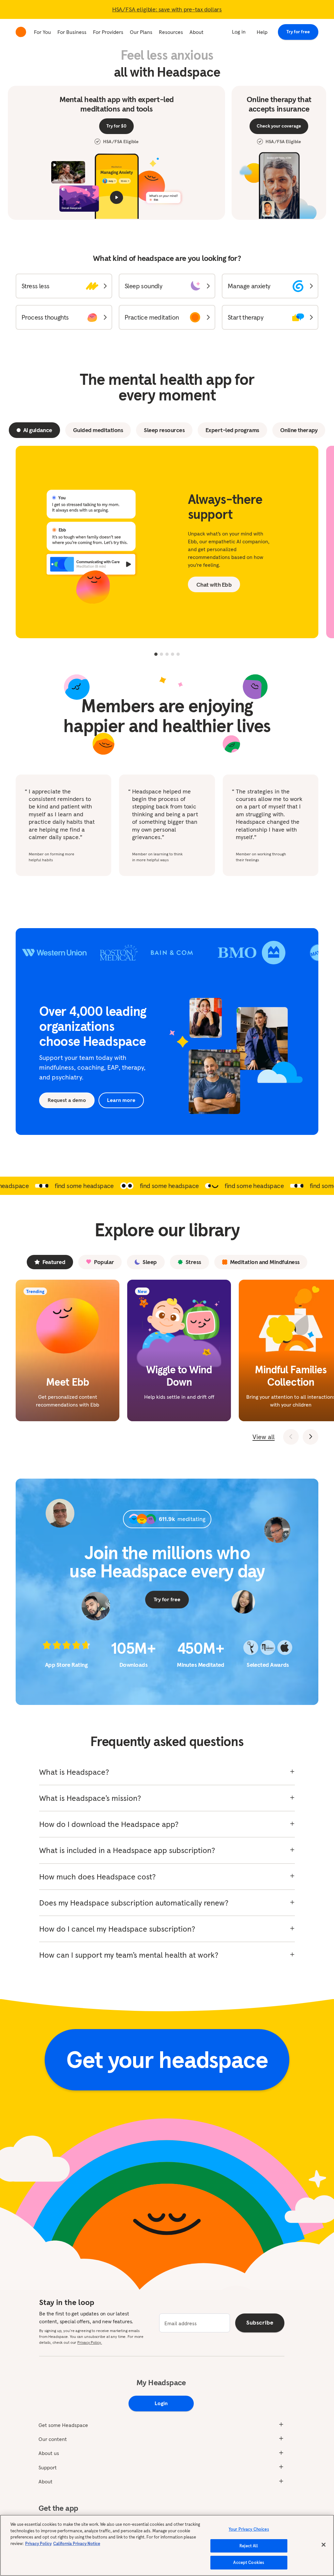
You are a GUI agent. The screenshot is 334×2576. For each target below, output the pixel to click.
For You (42, 32)
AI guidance (38, 430)
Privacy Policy (38, 2544)
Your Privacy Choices (249, 2529)
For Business (72, 32)
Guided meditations (98, 430)
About (197, 32)
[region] (167, 2545)
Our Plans (141, 32)
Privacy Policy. (90, 2342)
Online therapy (299, 430)
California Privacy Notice (77, 2544)
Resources (171, 32)
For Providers (108, 32)
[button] (64, 286)
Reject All (249, 2546)
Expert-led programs (232, 430)
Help (262, 32)
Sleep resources (164, 430)
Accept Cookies (249, 2562)
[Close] (324, 2545)
